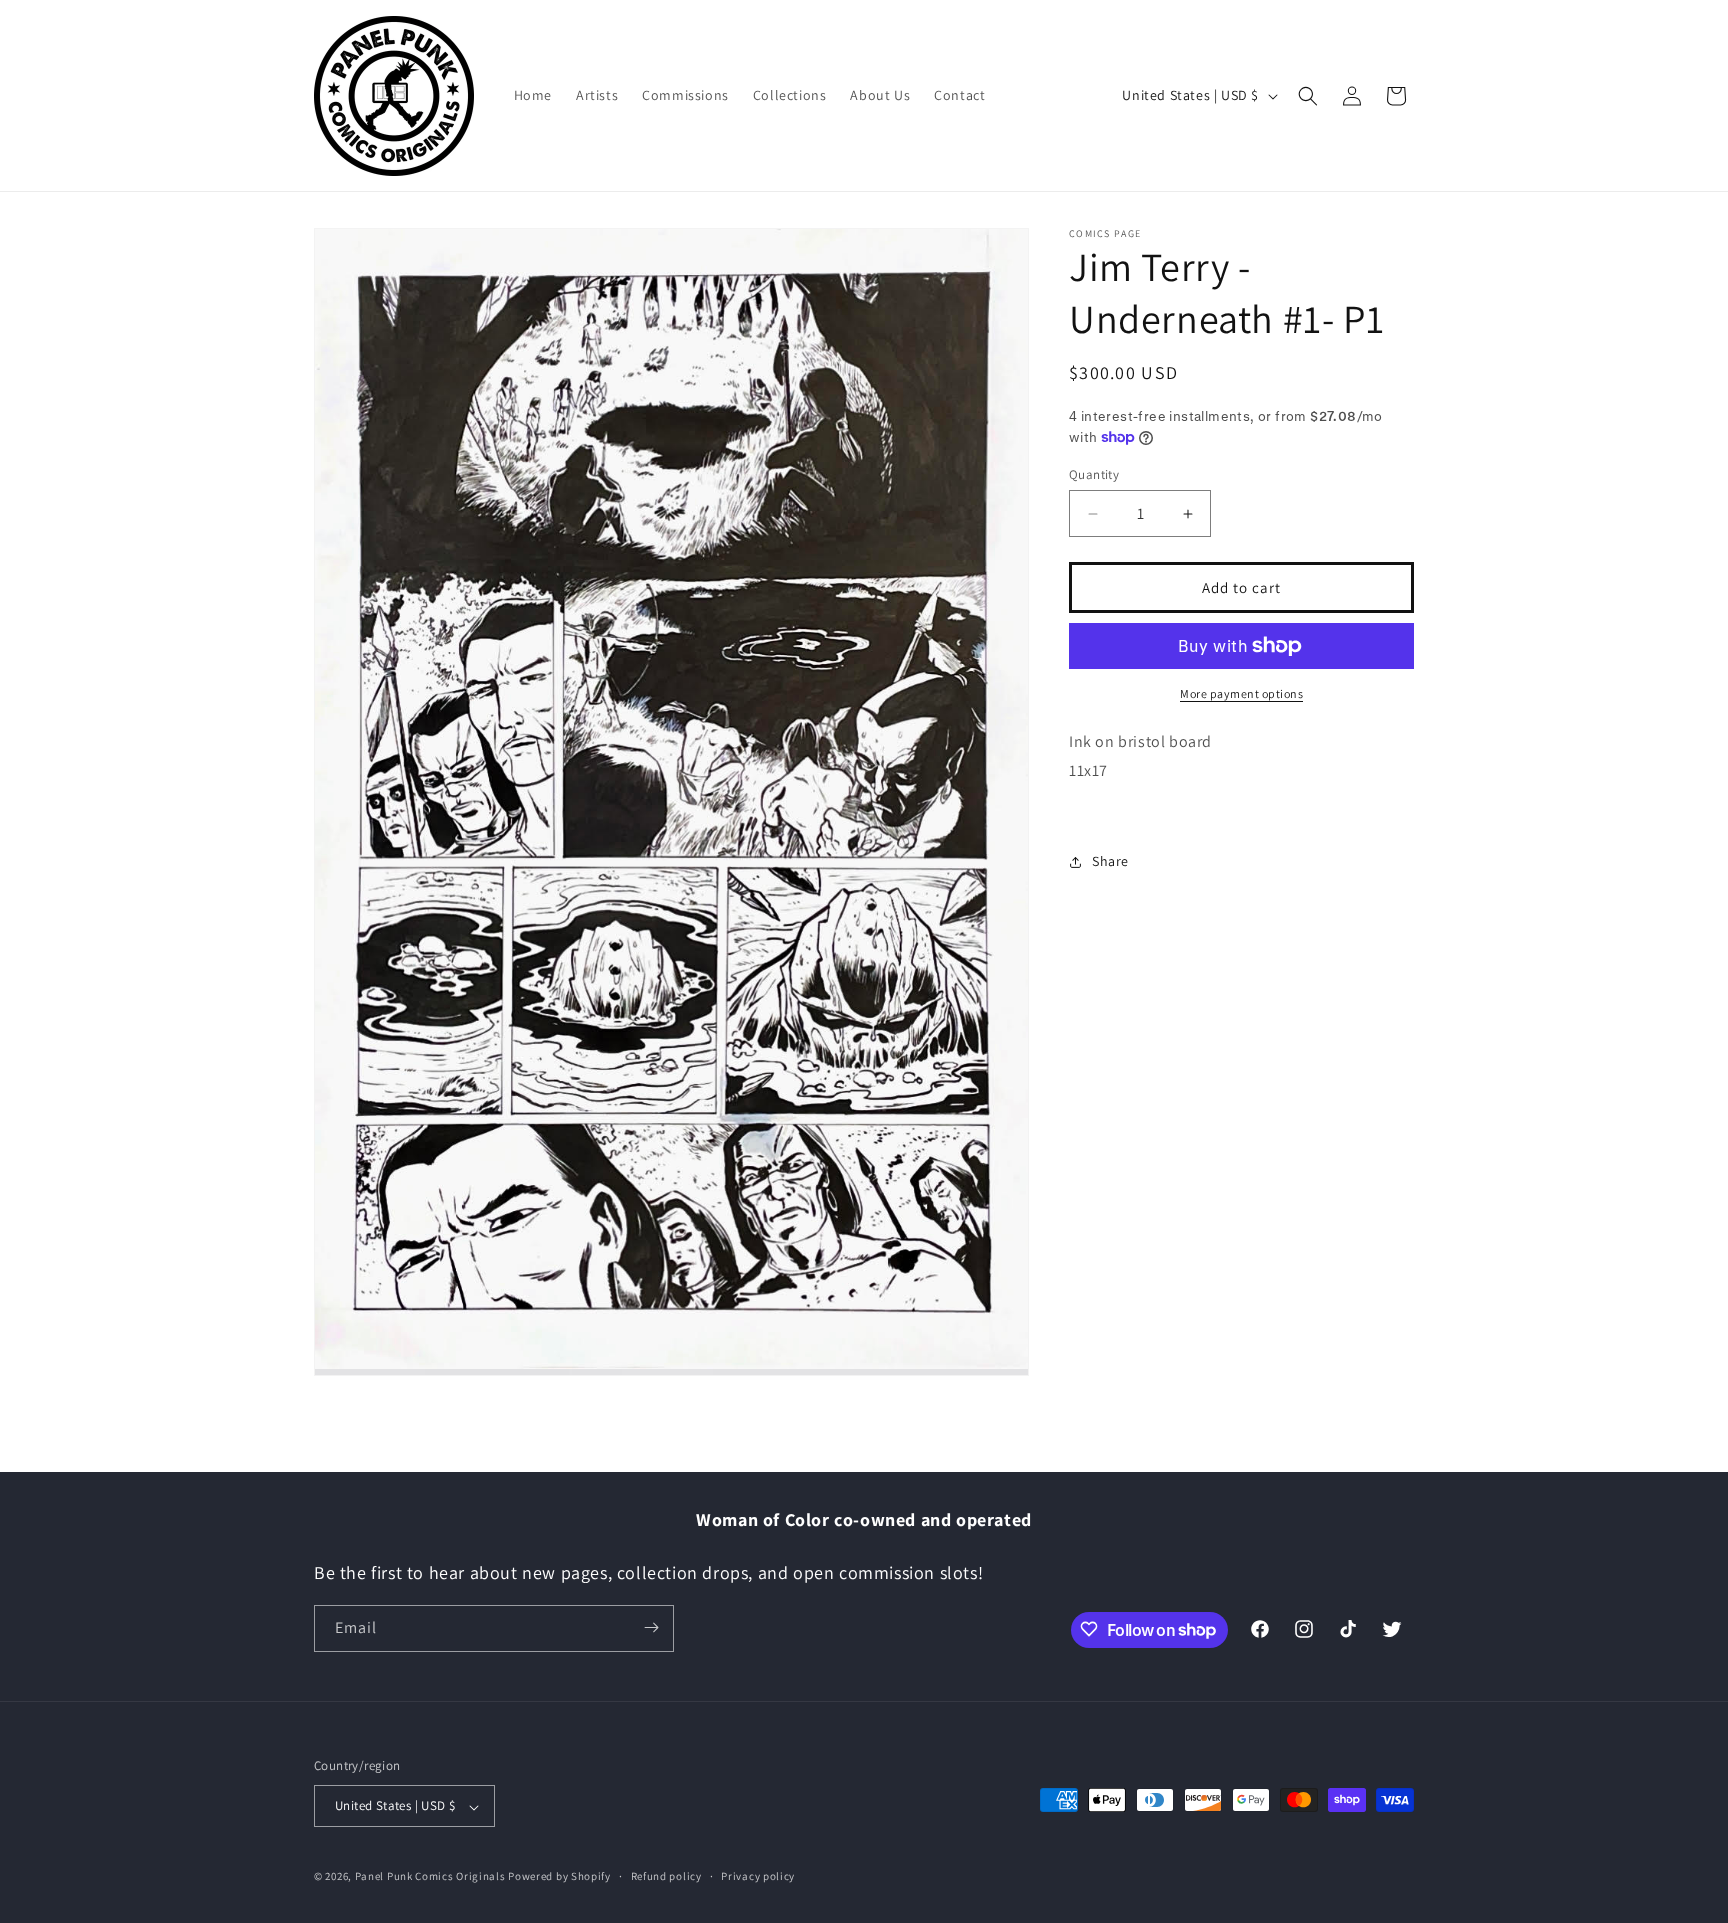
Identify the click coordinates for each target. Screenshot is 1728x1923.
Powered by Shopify (559, 1877)
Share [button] (1110, 861)
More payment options (1241, 693)
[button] (1308, 96)
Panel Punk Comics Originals (430, 1877)
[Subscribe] (651, 1627)
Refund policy (666, 1877)
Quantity (1094, 474)
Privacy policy (758, 1877)
